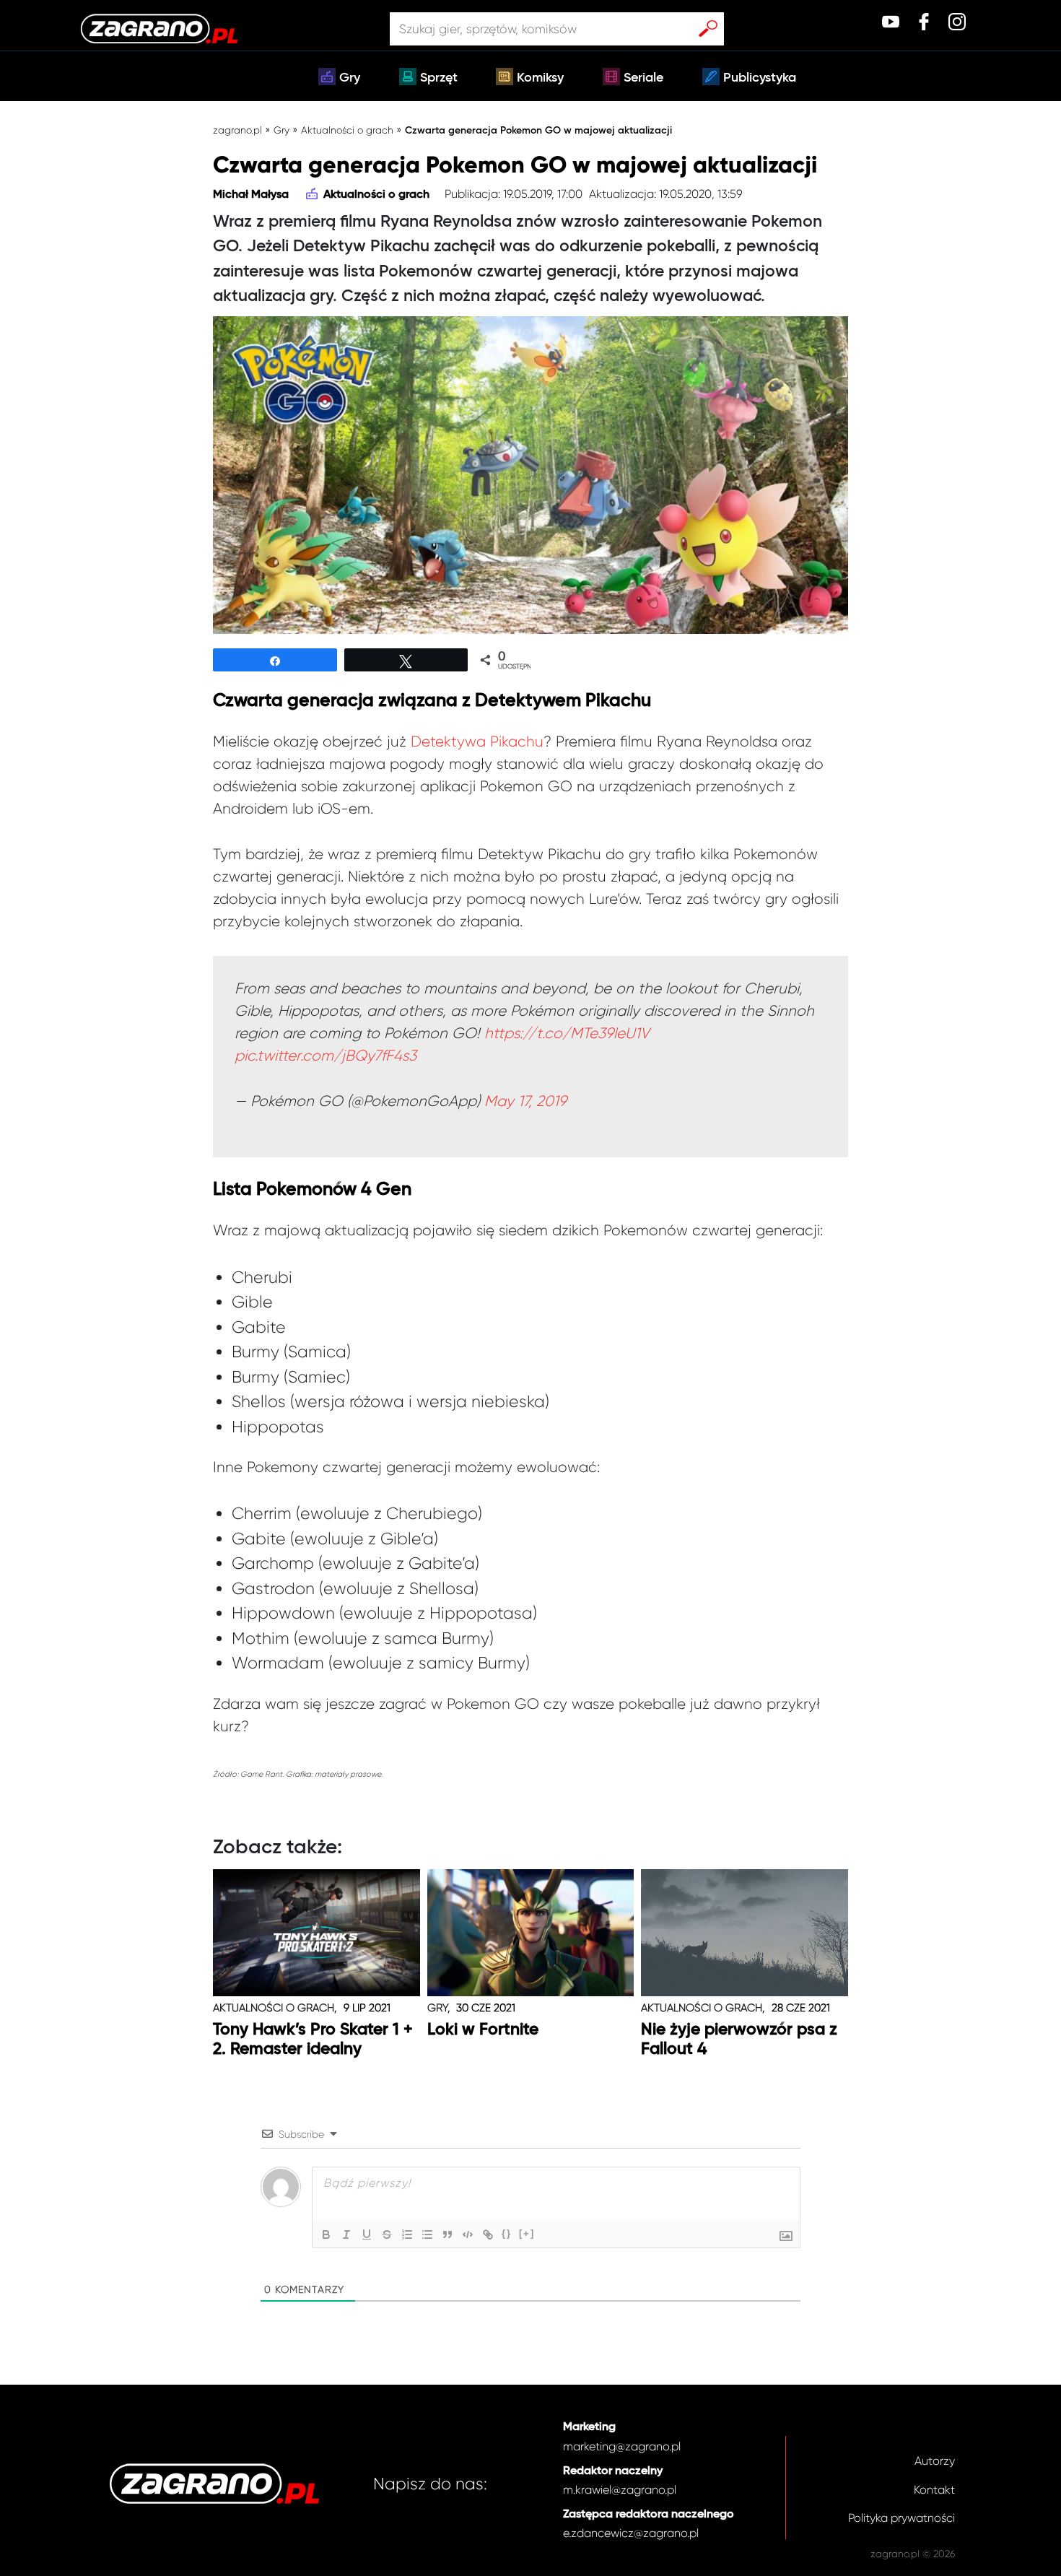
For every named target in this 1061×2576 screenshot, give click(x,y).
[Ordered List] (407, 2235)
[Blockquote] (447, 2235)
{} (507, 2233)
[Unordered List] (427, 2235)
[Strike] (387, 2235)
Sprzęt (439, 78)
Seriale (643, 78)
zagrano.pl (237, 130)
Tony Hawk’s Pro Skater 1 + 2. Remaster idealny (313, 2040)
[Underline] (367, 2235)
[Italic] (346, 2235)
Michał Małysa (251, 195)
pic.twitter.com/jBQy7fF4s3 (326, 1056)
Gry (350, 78)
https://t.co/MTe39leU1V (567, 1033)
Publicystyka (760, 78)
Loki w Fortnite (483, 2030)
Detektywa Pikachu (477, 741)
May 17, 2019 (525, 1101)
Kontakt (934, 2490)
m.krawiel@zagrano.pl (620, 2490)
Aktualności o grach (347, 130)
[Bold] (326, 2235)
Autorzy (935, 2461)
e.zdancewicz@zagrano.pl (631, 2533)
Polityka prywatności (901, 2518)
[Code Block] (468, 2235)
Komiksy (540, 78)
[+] (527, 2233)
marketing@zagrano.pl (622, 2446)
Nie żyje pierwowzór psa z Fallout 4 (739, 2040)
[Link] (488, 2235)
